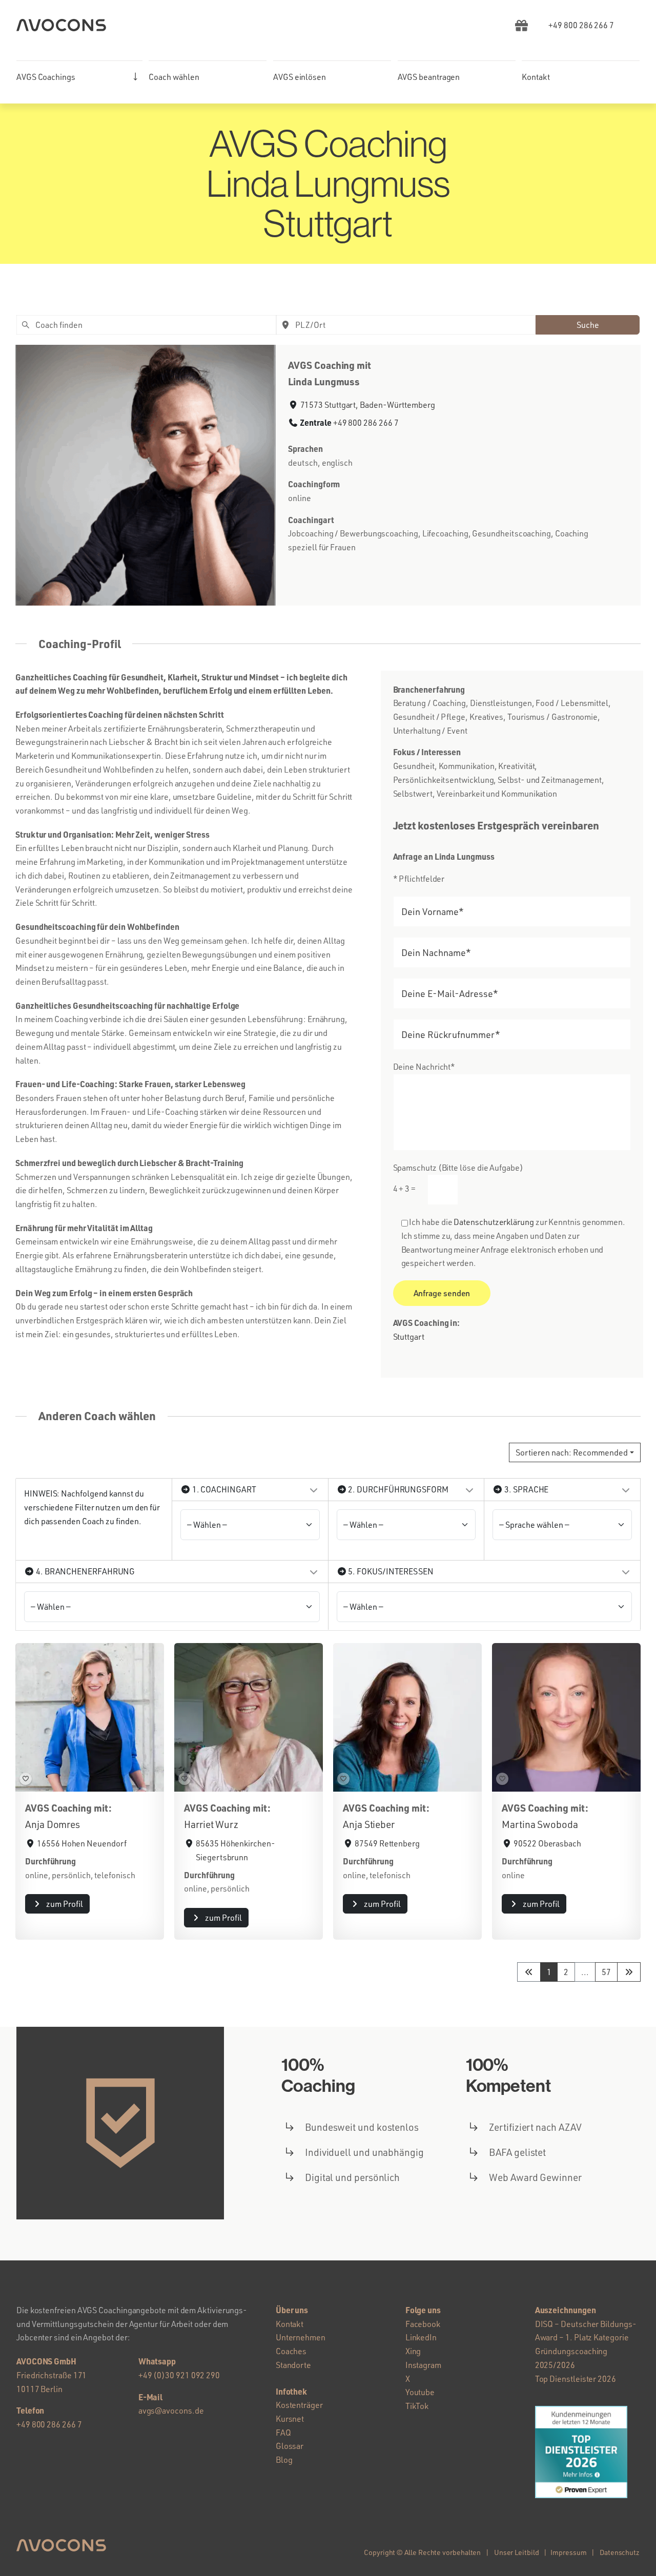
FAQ (283, 2433)
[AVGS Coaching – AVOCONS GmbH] (61, 23)
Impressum (568, 2552)
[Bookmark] (26, 1779)
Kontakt (290, 2324)
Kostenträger (299, 2405)
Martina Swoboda (540, 1824)
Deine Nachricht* (424, 1067)
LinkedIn (421, 2337)
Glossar (290, 2446)
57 (606, 1972)
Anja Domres (53, 1824)
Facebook (423, 2324)
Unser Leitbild (517, 2552)
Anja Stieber (369, 1824)
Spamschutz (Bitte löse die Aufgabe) (458, 1178)
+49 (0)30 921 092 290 (179, 2375)
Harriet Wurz (211, 1824)
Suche (588, 325)
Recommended (572, 1452)
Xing (413, 2351)
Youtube (420, 2392)
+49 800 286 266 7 (366, 423)
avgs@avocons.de (171, 2411)
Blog (284, 2460)
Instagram (423, 2365)
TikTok (417, 2406)
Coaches (291, 2351)
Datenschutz (620, 2552)
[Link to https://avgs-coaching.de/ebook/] (521, 25)
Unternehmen (301, 2337)
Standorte (293, 2365)
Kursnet (290, 2419)
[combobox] (146, 325)
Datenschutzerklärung (494, 1222)
